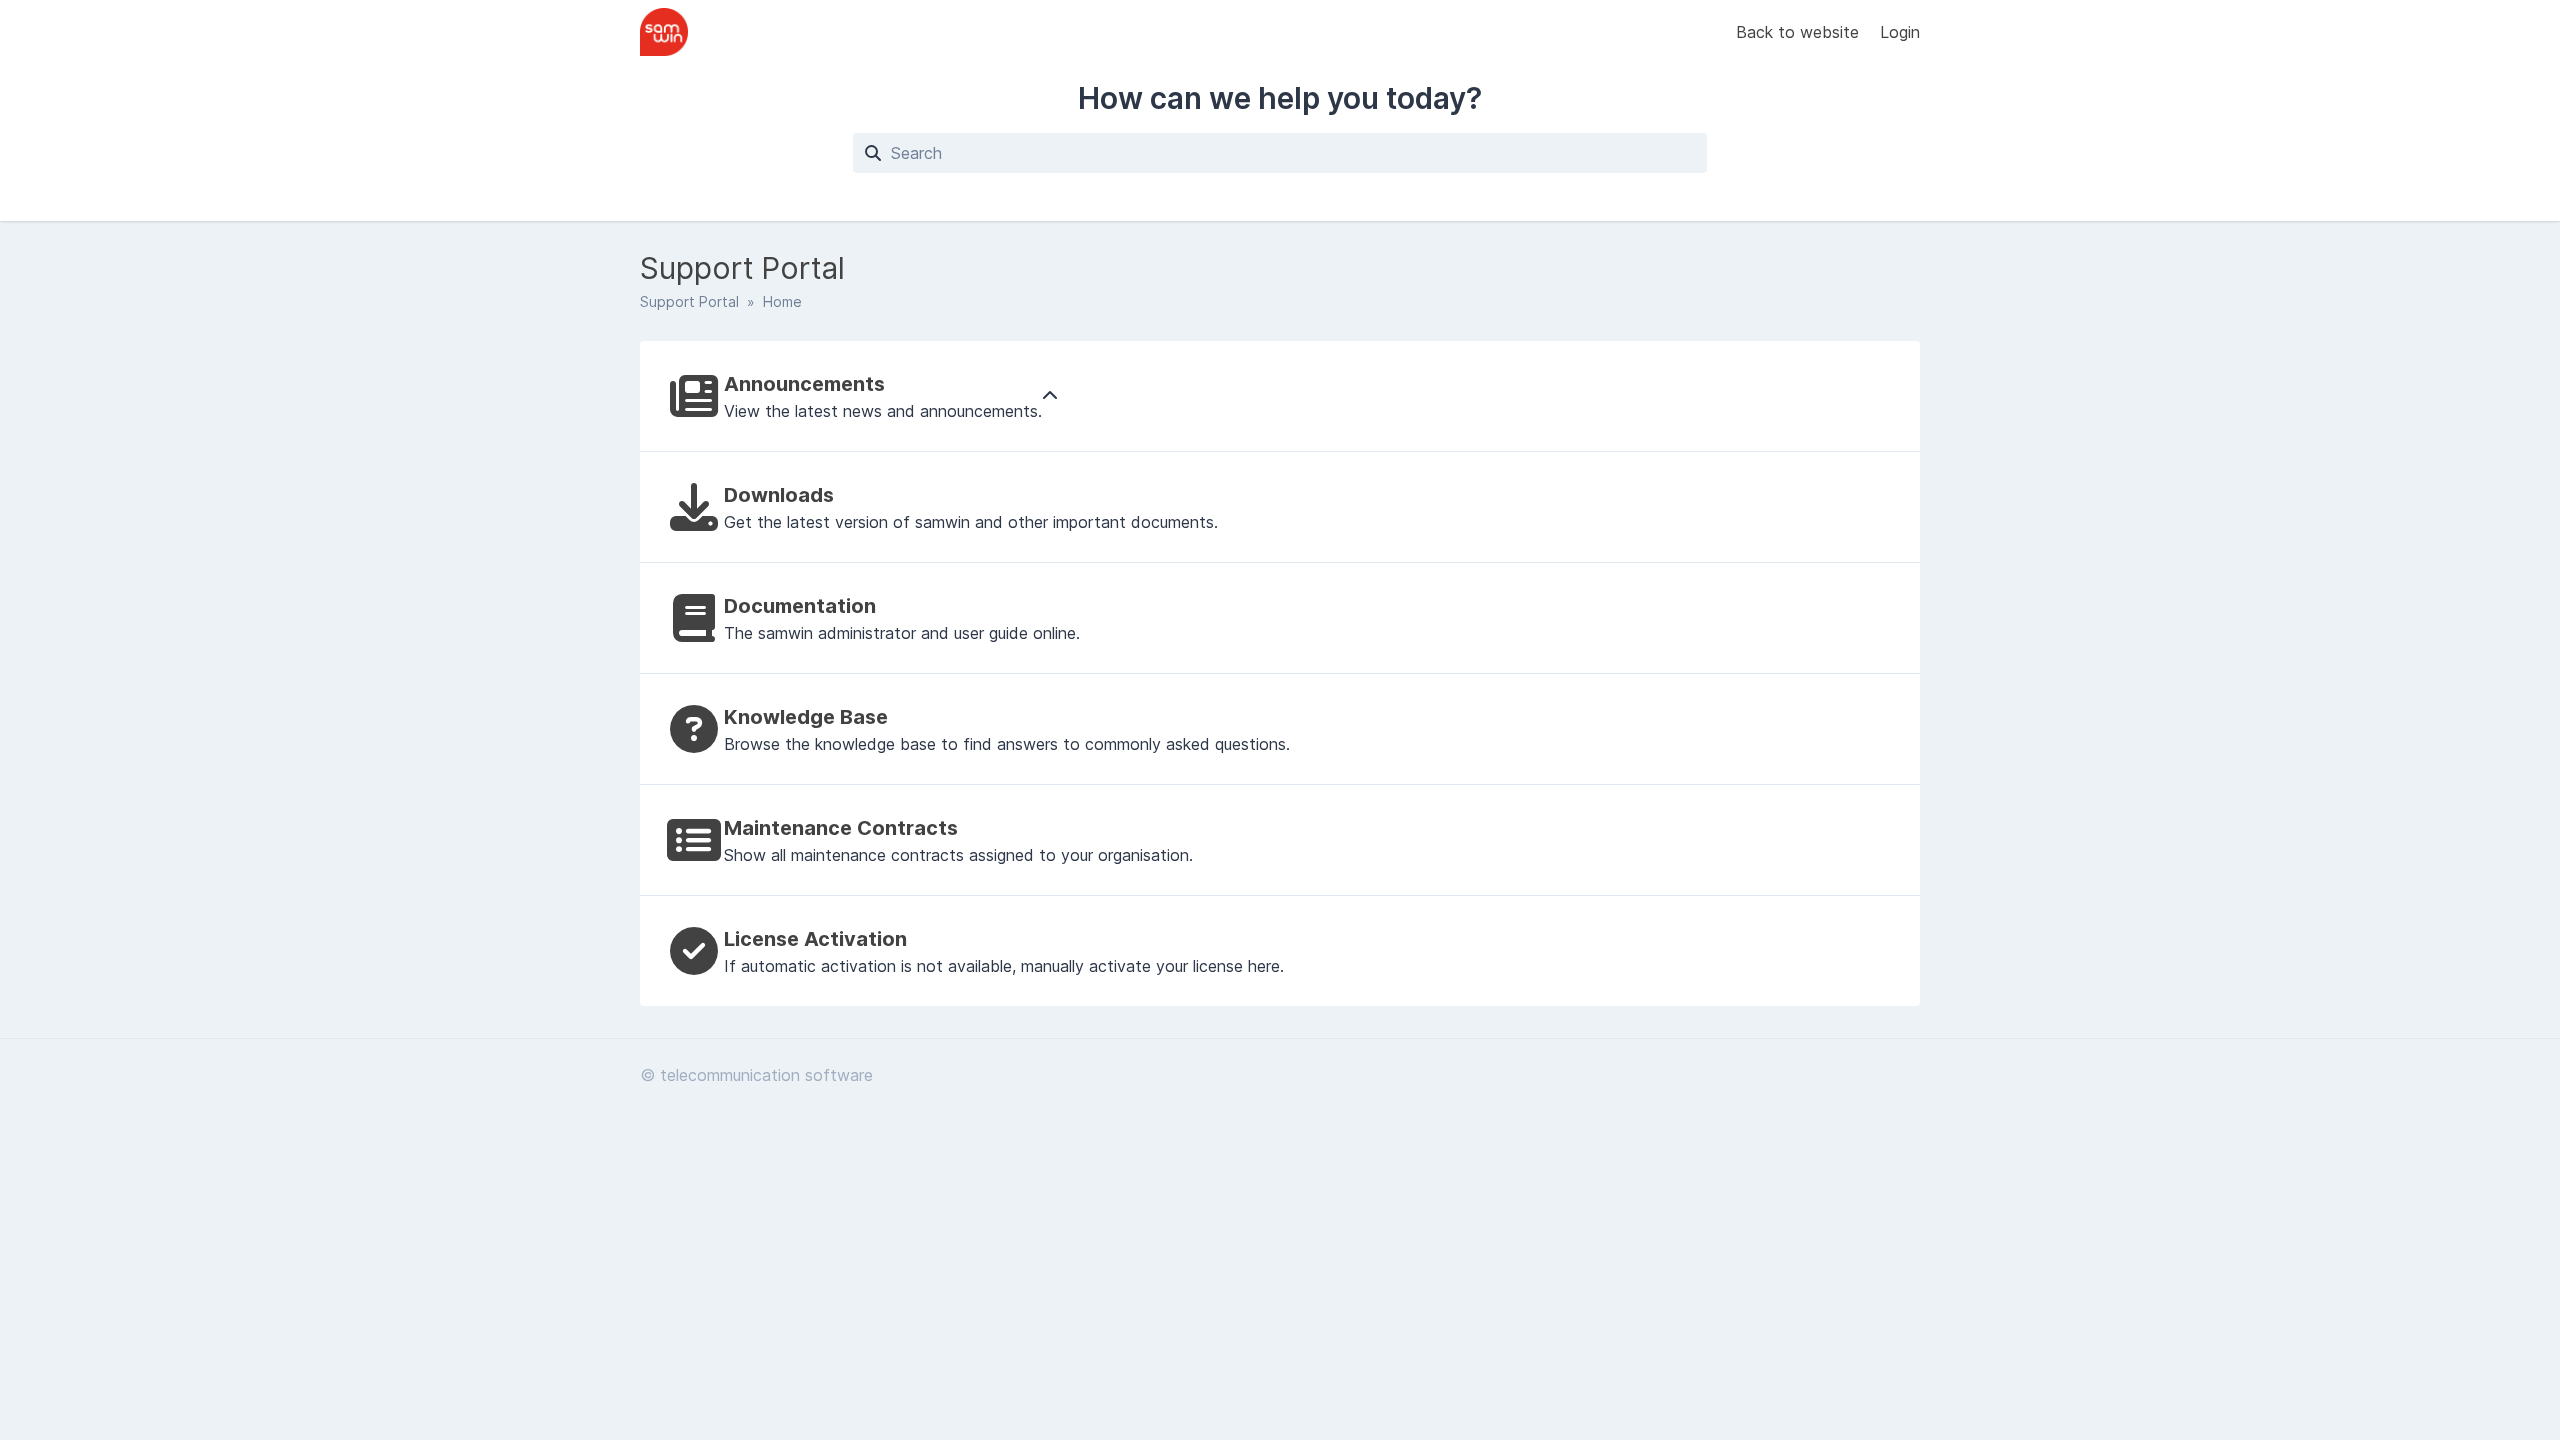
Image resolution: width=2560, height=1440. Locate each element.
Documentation (800, 606)
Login (1900, 32)
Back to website (1800, 32)
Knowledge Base (806, 717)
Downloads (779, 495)
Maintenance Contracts (841, 828)
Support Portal (689, 301)
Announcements (804, 384)
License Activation (815, 939)
